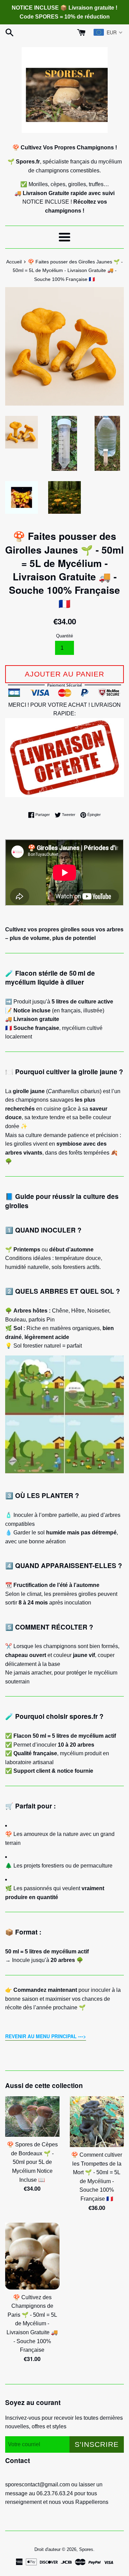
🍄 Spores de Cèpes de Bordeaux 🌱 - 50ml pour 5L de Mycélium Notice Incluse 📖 (32, 2162)
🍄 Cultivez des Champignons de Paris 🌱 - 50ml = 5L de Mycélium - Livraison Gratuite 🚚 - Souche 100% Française (32, 2324)
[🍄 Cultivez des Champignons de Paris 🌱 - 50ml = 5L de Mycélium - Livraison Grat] (32, 2256)
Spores (86, 2549)
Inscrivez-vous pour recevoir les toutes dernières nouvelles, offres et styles (64, 2422)
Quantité (64, 636)
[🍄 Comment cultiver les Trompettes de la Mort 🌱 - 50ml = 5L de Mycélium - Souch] (97, 2122)
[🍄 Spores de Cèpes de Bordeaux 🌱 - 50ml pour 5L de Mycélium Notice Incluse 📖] (32, 2117)
